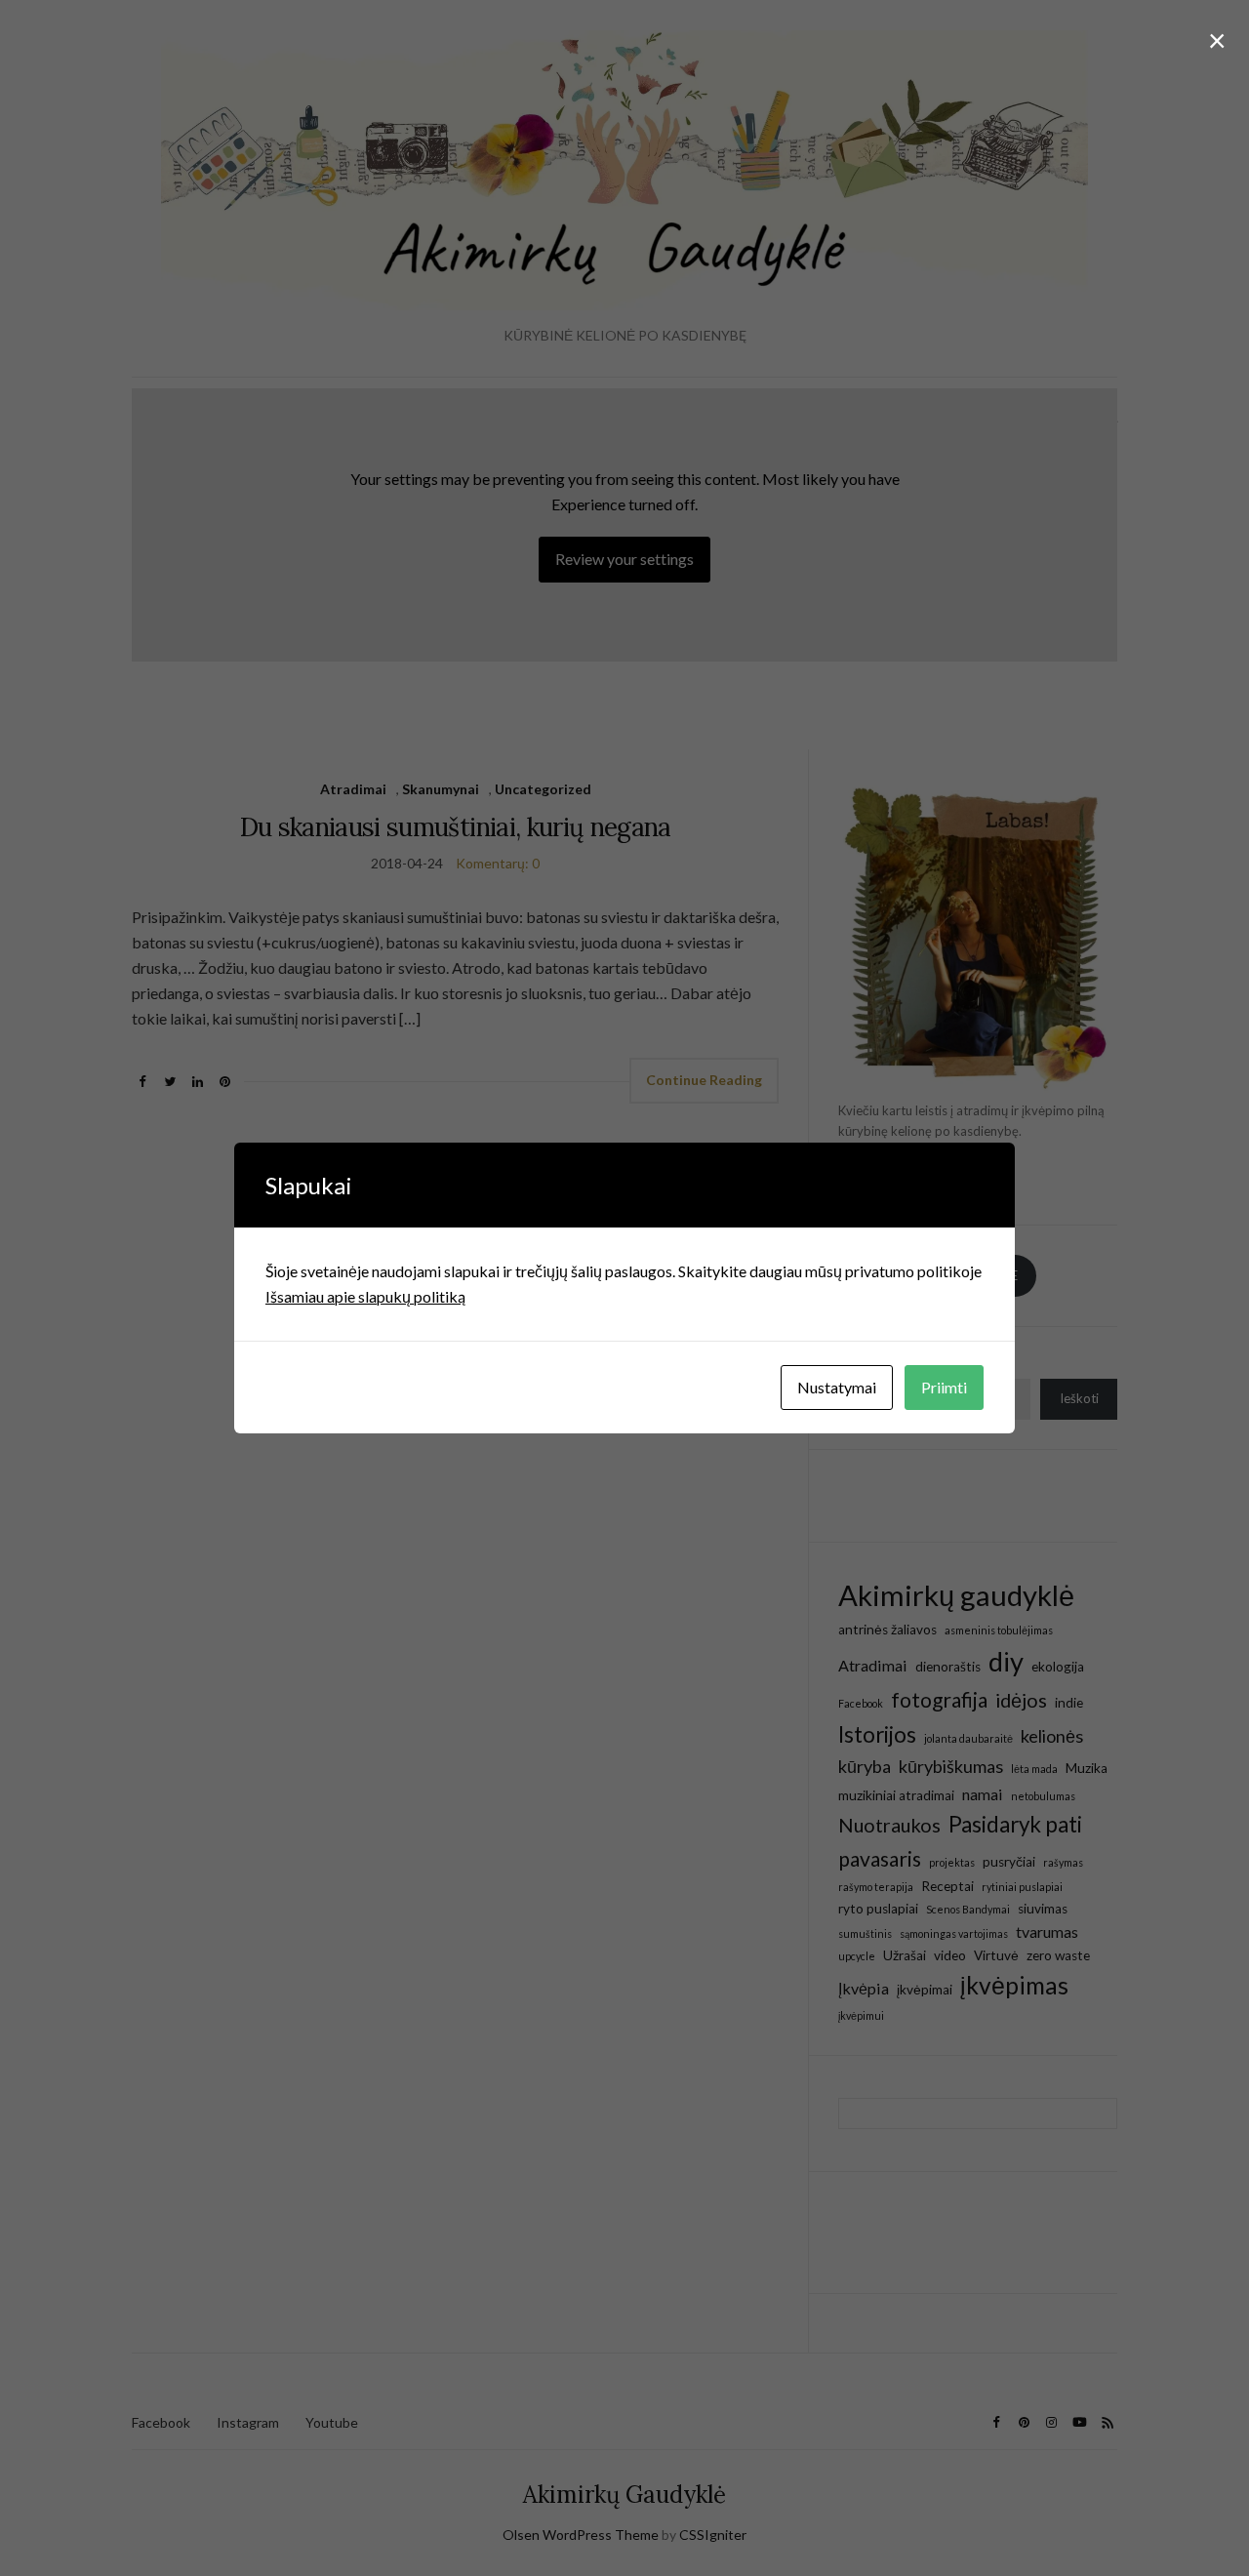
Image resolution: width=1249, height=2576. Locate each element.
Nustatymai (837, 1387)
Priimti (944, 1387)
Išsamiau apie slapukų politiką (365, 1296)
